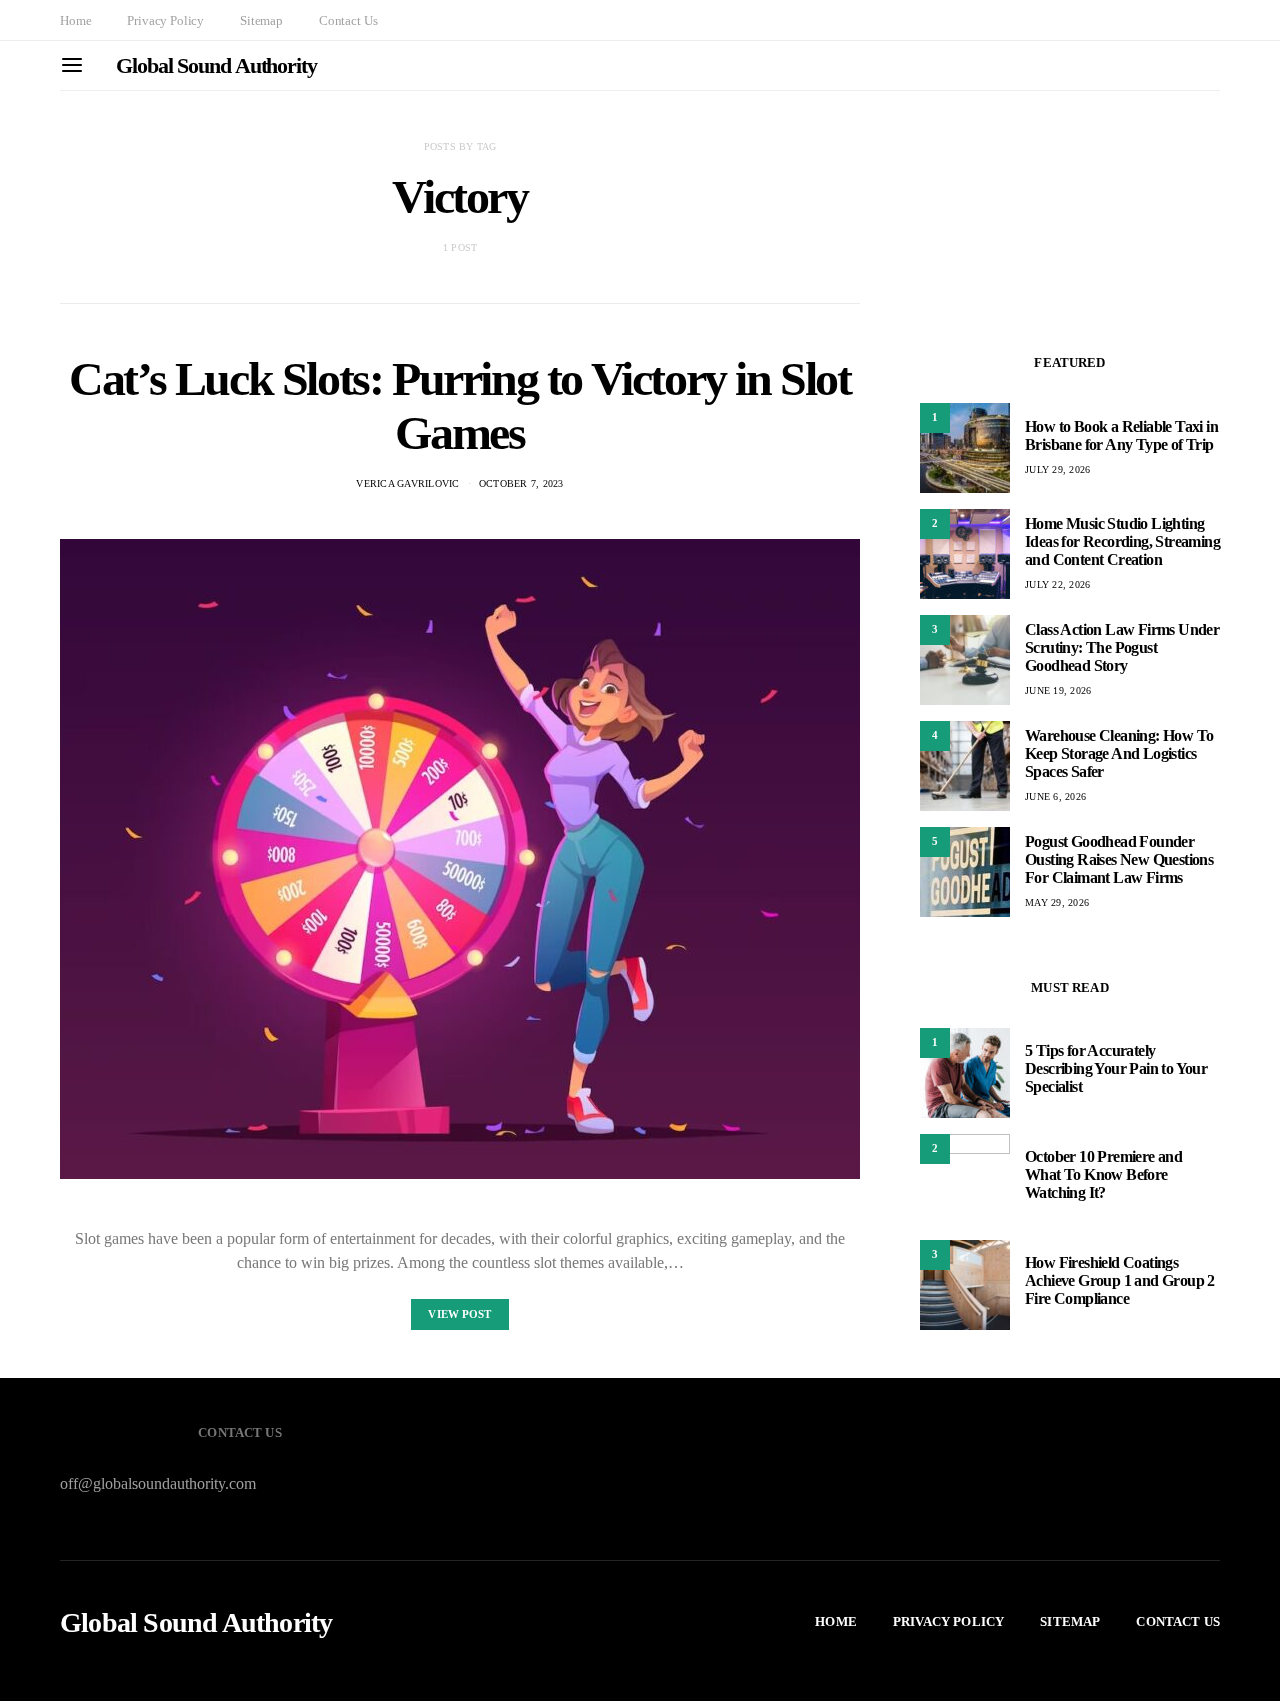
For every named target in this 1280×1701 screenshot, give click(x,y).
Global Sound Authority (216, 65)
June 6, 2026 (1055, 796)
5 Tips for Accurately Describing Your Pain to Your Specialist (1116, 1068)
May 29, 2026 (1057, 902)
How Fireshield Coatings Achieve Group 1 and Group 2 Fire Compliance (1120, 1280)
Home (75, 20)
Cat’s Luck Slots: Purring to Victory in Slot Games (459, 405)
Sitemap (261, 20)
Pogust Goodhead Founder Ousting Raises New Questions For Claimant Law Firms (1119, 859)
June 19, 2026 (1058, 690)
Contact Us (348, 20)
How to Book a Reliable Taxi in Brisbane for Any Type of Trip (1121, 435)
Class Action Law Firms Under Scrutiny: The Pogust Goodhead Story (1122, 647)
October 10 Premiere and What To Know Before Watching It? (1103, 1174)
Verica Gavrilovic (407, 483)
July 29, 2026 (1057, 469)
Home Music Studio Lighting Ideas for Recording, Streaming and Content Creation (1122, 541)
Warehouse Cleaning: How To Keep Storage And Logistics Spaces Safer (1119, 753)
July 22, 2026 (1057, 584)
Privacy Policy (165, 20)
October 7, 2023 (521, 483)
